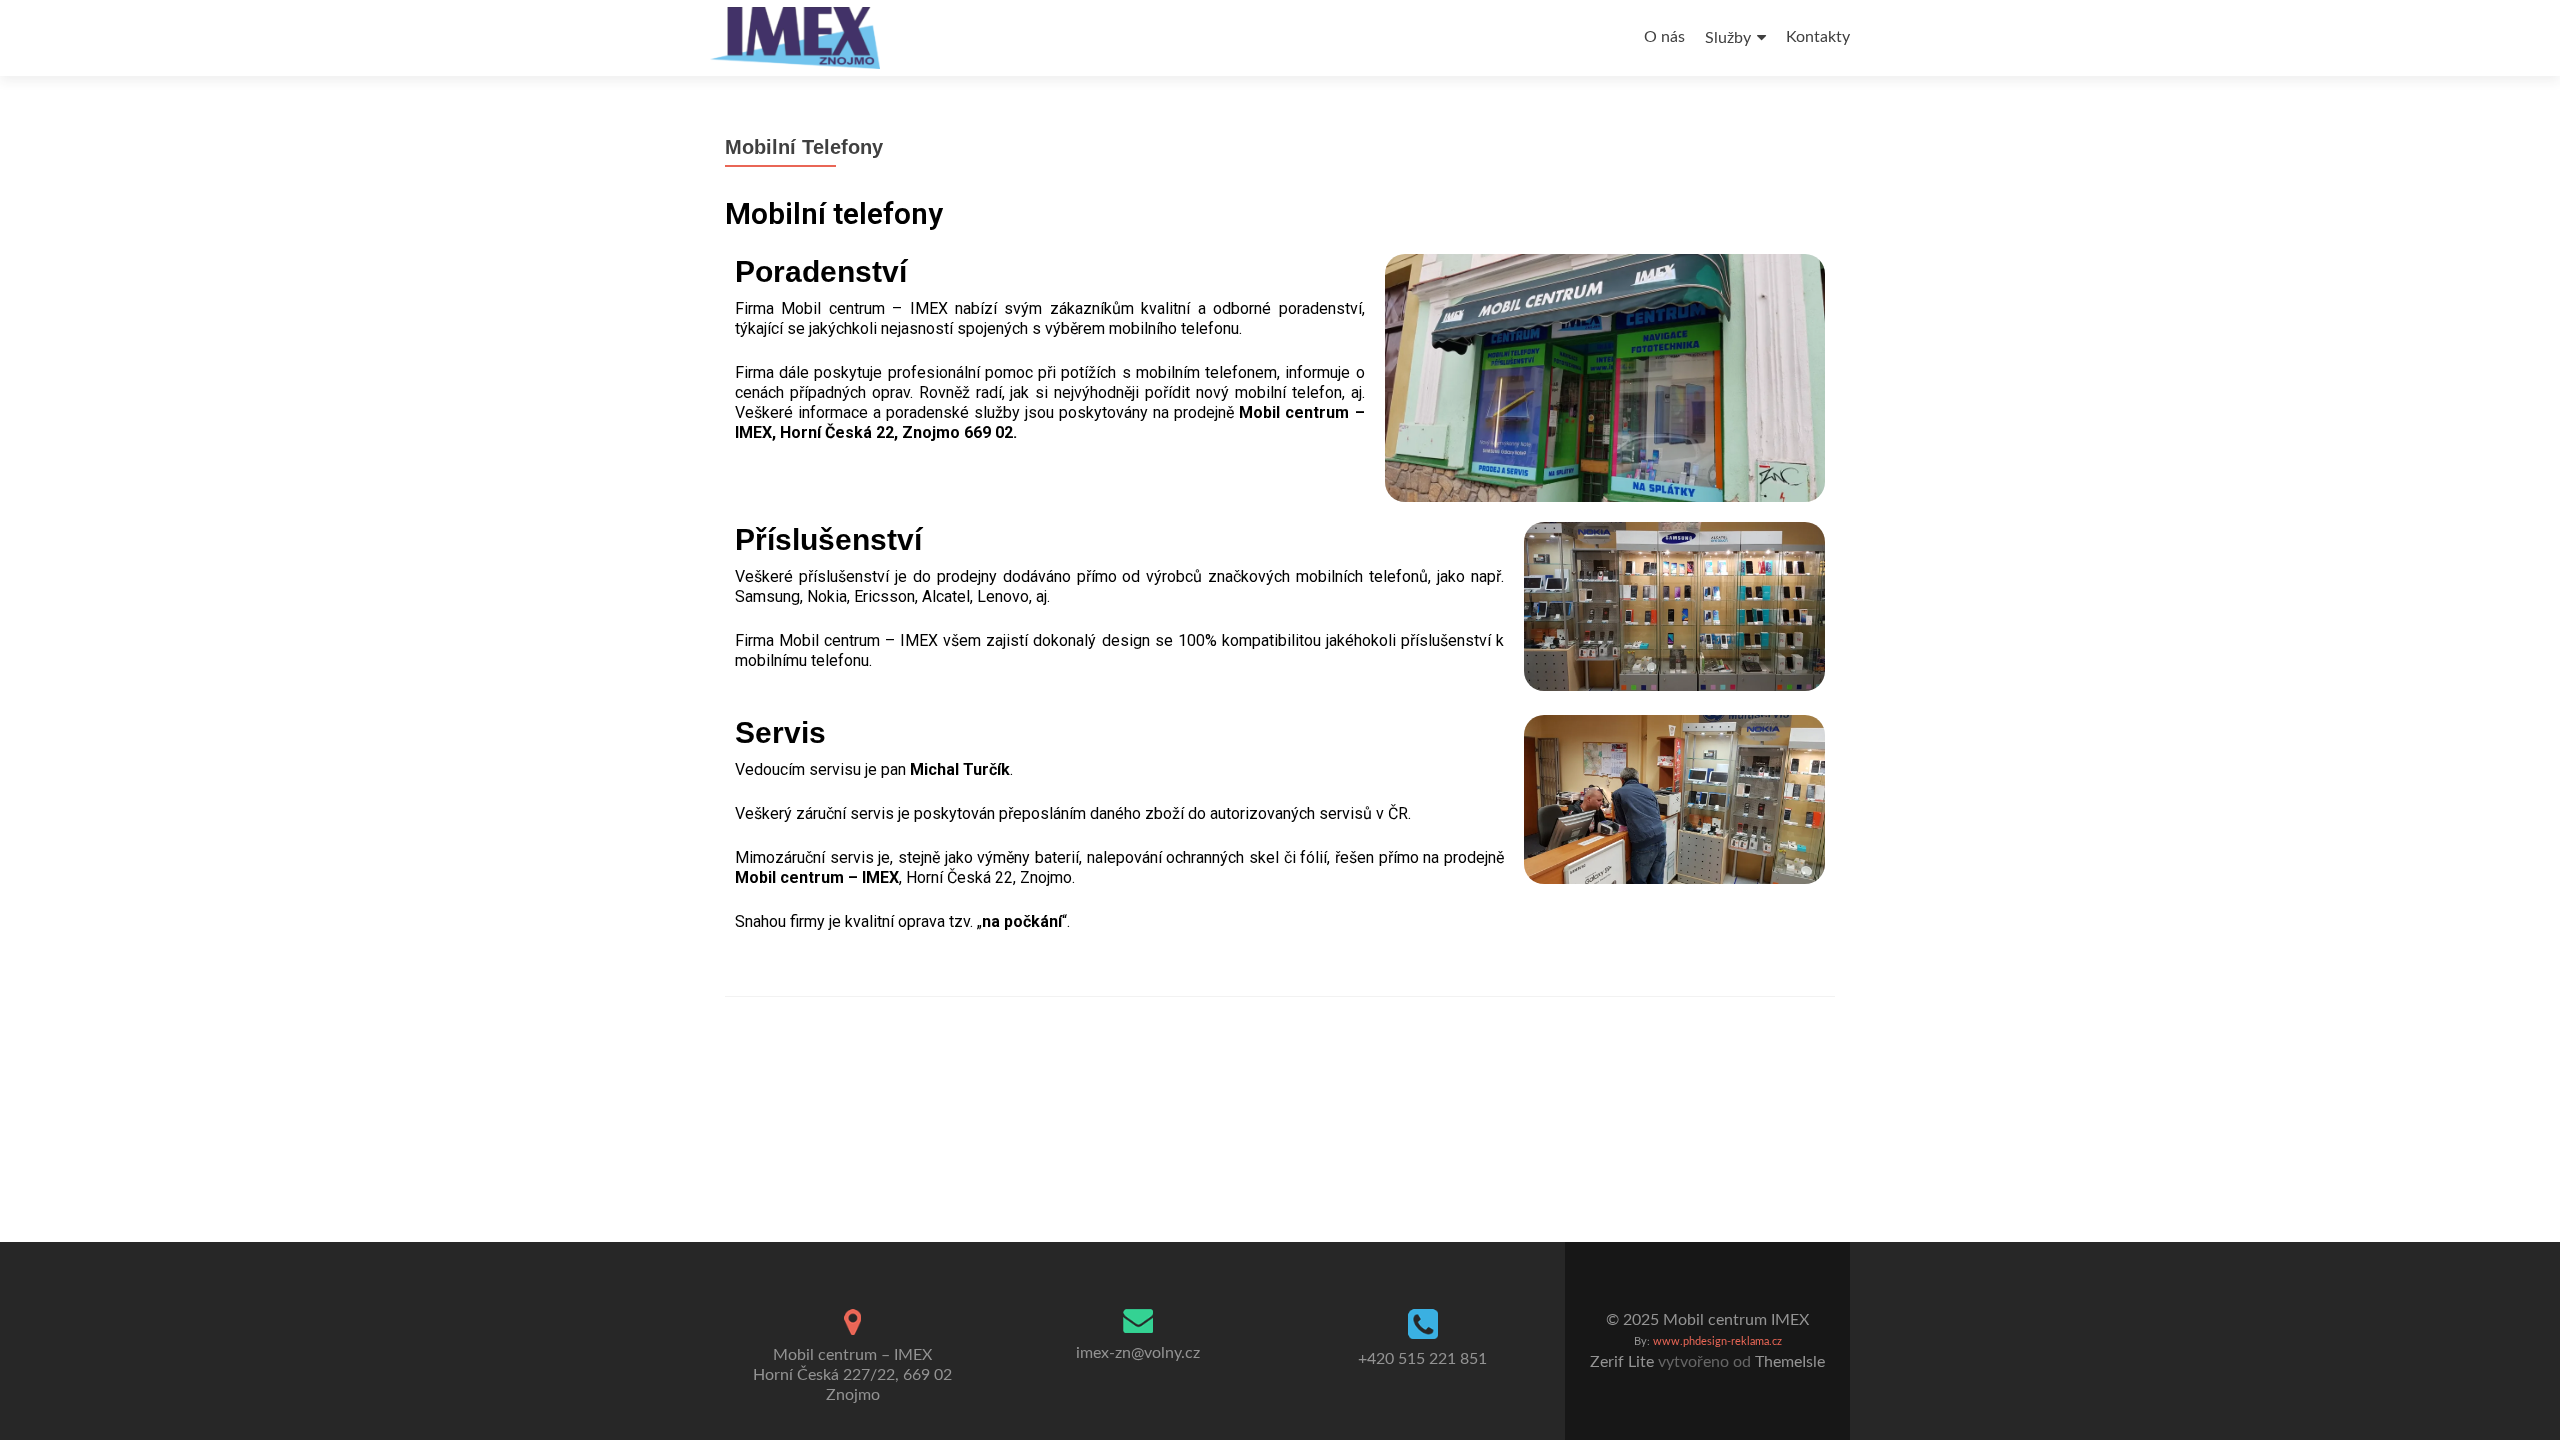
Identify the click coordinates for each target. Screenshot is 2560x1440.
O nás (1664, 37)
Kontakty (1818, 37)
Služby (1728, 38)
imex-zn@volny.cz (1138, 1353)
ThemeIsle (1790, 1362)
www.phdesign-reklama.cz (1717, 1341)
